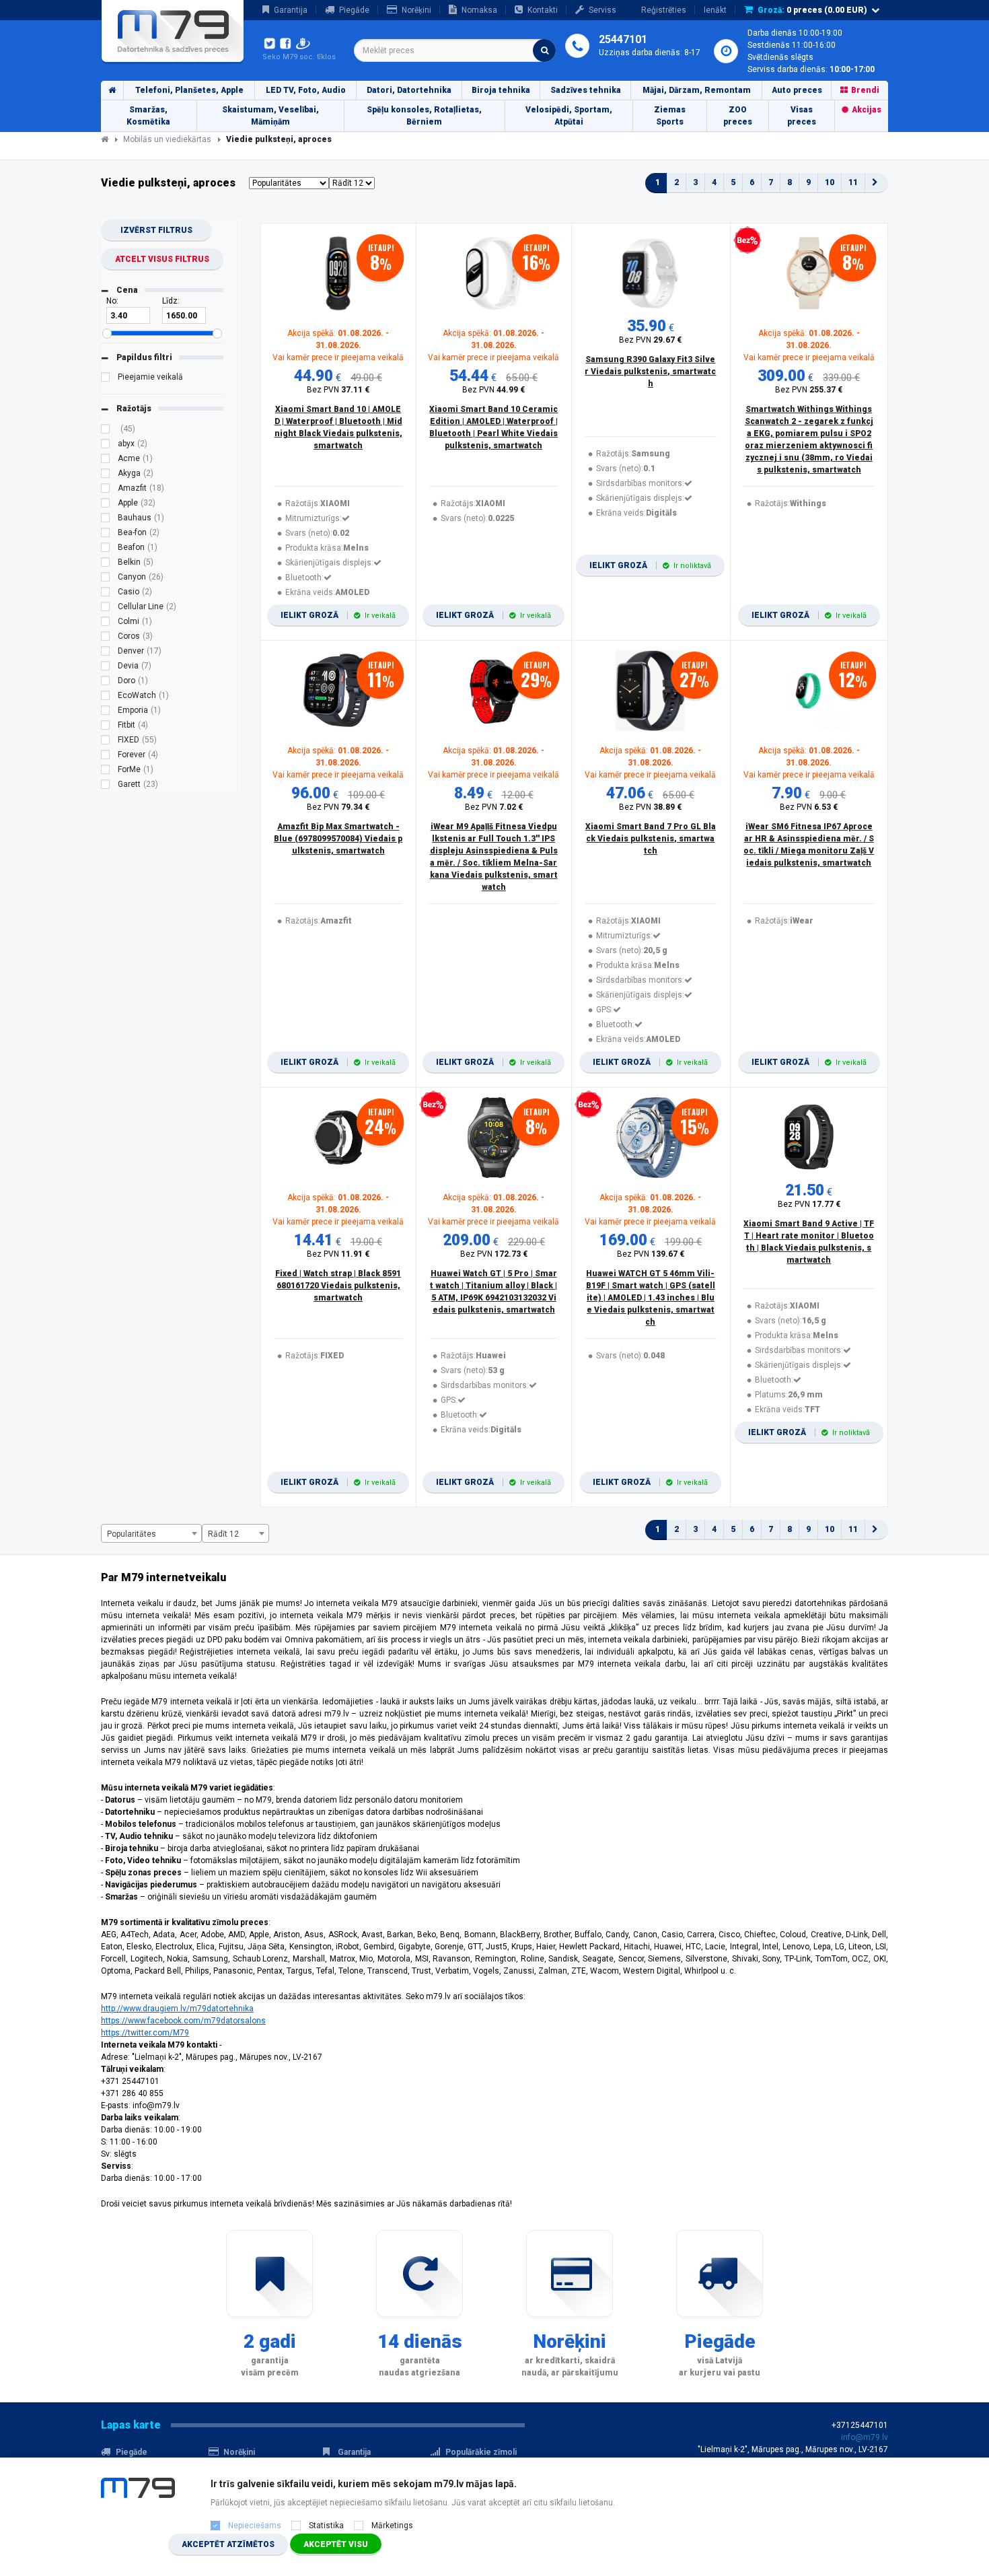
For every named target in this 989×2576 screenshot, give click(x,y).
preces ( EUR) (812, 10)
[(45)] (106, 431)
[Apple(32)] (106, 505)
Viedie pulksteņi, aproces (279, 139)
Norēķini (416, 10)
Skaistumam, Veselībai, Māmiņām (270, 116)
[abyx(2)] (106, 446)
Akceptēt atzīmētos (228, 2544)
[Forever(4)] (106, 757)
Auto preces (797, 90)
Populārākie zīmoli (481, 2452)
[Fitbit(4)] (106, 727)
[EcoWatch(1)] (106, 697)
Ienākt (715, 10)
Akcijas (867, 110)
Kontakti (543, 10)
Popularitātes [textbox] (132, 1534)
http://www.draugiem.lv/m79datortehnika (177, 2009)
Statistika (326, 2526)
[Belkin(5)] (106, 564)
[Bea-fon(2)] (106, 534)
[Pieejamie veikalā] (106, 379)
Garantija (291, 10)
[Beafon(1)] (106, 549)
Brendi (865, 90)
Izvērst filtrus (156, 230)
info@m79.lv (865, 2437)
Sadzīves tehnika (586, 90)
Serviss (602, 10)
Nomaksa (479, 10)
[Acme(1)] (106, 460)
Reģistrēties (664, 10)
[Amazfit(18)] (106, 490)
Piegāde (354, 10)
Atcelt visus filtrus (162, 259)
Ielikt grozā (338, 615)
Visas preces (802, 116)
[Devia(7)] (106, 668)
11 (853, 182)
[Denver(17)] (106, 653)
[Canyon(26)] (106, 579)
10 (830, 182)
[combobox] (455, 50)
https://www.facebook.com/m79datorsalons (183, 2021)
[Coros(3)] (106, 638)
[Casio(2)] (106, 594)
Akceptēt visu (336, 2544)
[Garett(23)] (106, 786)
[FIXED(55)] (106, 742)
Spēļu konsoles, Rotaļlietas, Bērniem (424, 116)
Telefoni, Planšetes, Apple (189, 90)
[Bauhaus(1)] (106, 520)
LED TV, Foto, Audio (306, 90)
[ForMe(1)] (106, 771)
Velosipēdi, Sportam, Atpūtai (569, 116)
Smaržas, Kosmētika (148, 116)
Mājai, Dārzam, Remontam (697, 90)
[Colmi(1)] (106, 623)
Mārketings (392, 2526)
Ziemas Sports (670, 116)
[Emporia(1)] (106, 712)
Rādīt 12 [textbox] (223, 1534)
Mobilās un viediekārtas (167, 139)
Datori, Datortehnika (409, 90)
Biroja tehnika (501, 90)
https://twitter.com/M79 (145, 2033)
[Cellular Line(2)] (106, 608)
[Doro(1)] (106, 683)
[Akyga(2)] (106, 475)
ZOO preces (738, 116)
